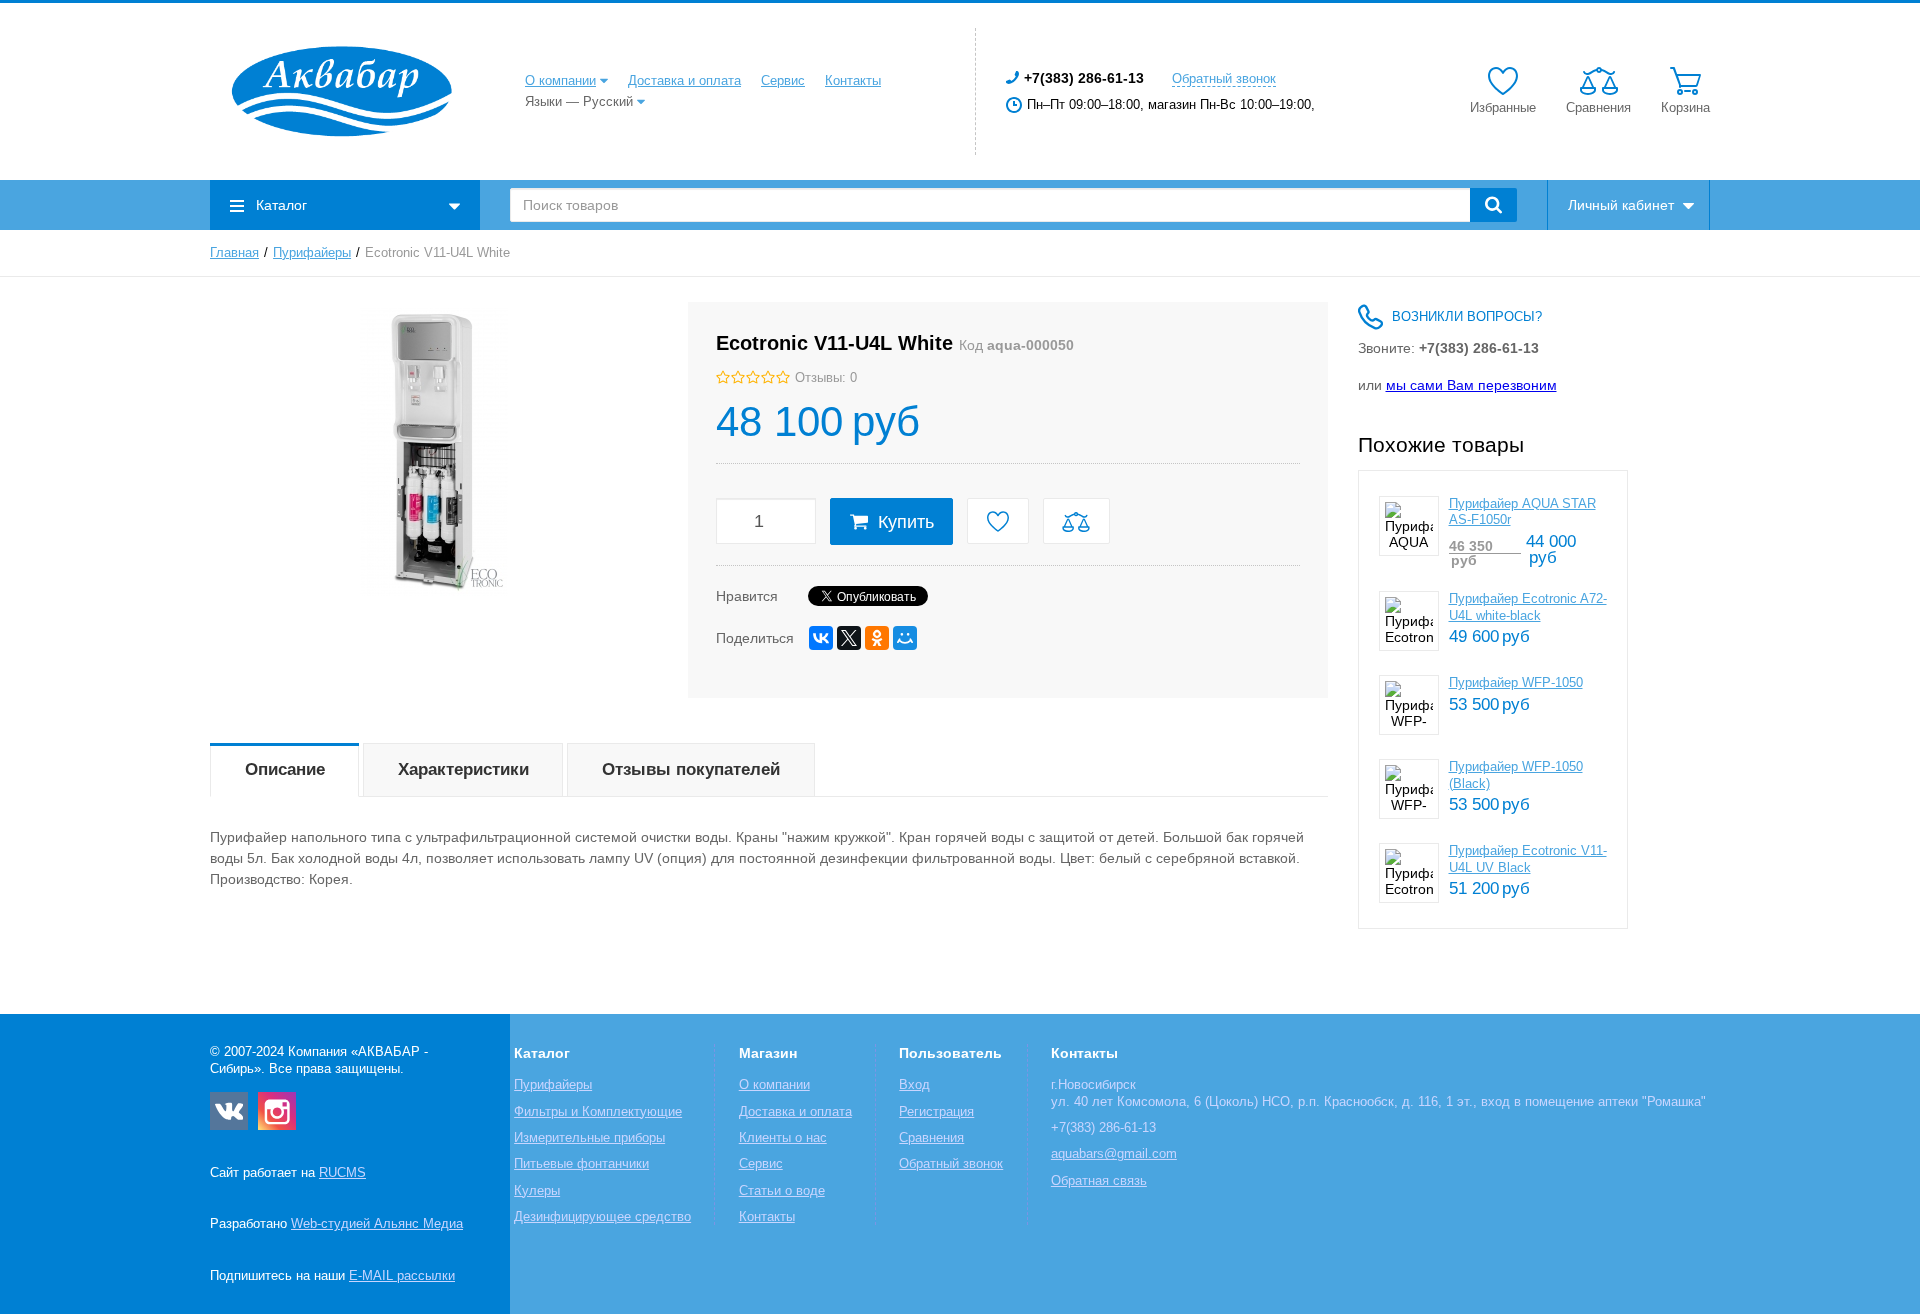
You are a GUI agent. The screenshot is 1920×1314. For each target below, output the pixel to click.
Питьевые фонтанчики (581, 1164)
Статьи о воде (782, 1191)
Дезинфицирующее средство (602, 1217)
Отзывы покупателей (691, 769)
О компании (560, 81)
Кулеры (537, 1191)
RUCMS (342, 1173)
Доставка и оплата (684, 81)
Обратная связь (1099, 1181)
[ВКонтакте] (821, 638)
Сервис (783, 81)
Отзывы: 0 (826, 378)
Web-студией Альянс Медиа (377, 1224)
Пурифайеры (312, 253)
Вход (914, 1085)
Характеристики (463, 769)
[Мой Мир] (905, 638)
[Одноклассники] (877, 638)
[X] (849, 638)
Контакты (853, 81)
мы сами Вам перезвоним (1471, 385)
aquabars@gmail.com (1114, 1154)
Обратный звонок (1224, 79)
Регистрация (936, 1112)
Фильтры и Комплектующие (598, 1112)
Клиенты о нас (783, 1138)
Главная (234, 253)
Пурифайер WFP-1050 (1516, 683)
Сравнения (931, 1138)
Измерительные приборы (589, 1138)
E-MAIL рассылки (402, 1276)
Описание (285, 769)
